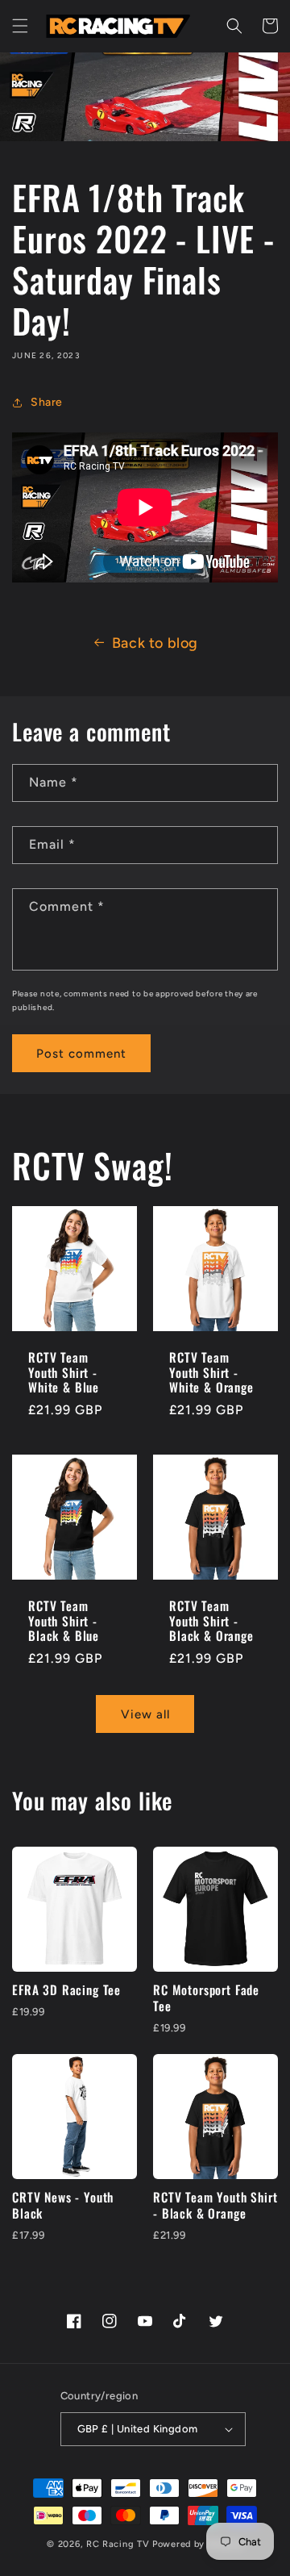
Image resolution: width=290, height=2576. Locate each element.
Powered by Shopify (198, 2544)
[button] (20, 26)
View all (145, 1714)
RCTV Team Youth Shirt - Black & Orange (211, 1621)
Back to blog (155, 643)
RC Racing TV (119, 2544)
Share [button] (47, 402)
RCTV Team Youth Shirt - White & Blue (64, 1372)
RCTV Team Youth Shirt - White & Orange (211, 1372)
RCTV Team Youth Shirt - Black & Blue (64, 1621)
